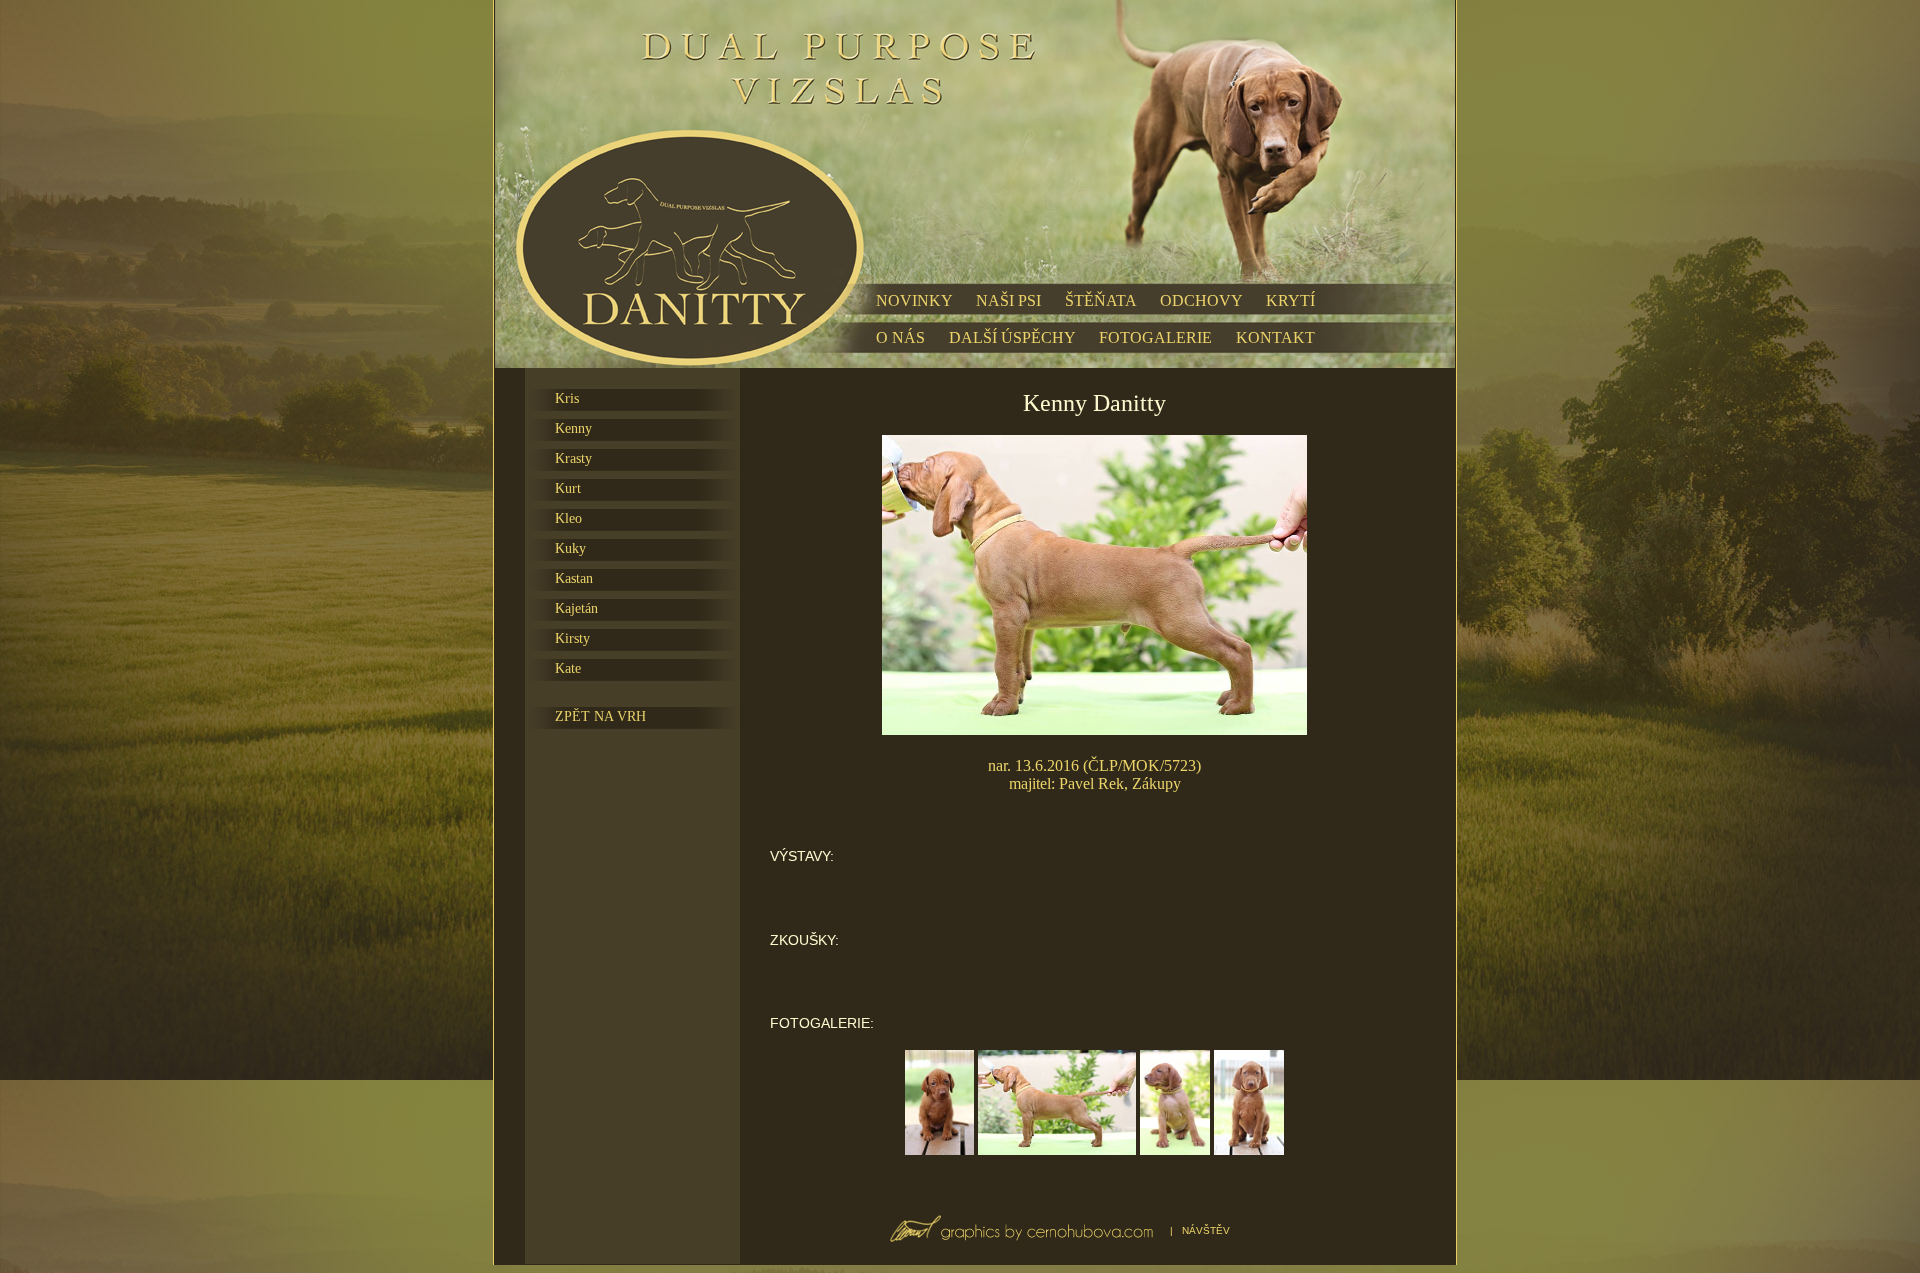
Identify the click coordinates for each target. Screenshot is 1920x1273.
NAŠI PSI (1008, 300)
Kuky (570, 548)
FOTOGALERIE (1155, 337)
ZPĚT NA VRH (600, 716)
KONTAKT (1275, 337)
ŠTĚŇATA (1100, 300)
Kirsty (572, 638)
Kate (568, 668)
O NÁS (900, 337)
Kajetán (576, 608)
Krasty (573, 458)
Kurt (568, 488)
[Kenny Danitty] (940, 1149)
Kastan (574, 578)
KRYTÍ (1290, 300)
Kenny (573, 428)
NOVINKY (914, 300)
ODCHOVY (1201, 300)
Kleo (568, 518)
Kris (567, 398)
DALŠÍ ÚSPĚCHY (1012, 337)
